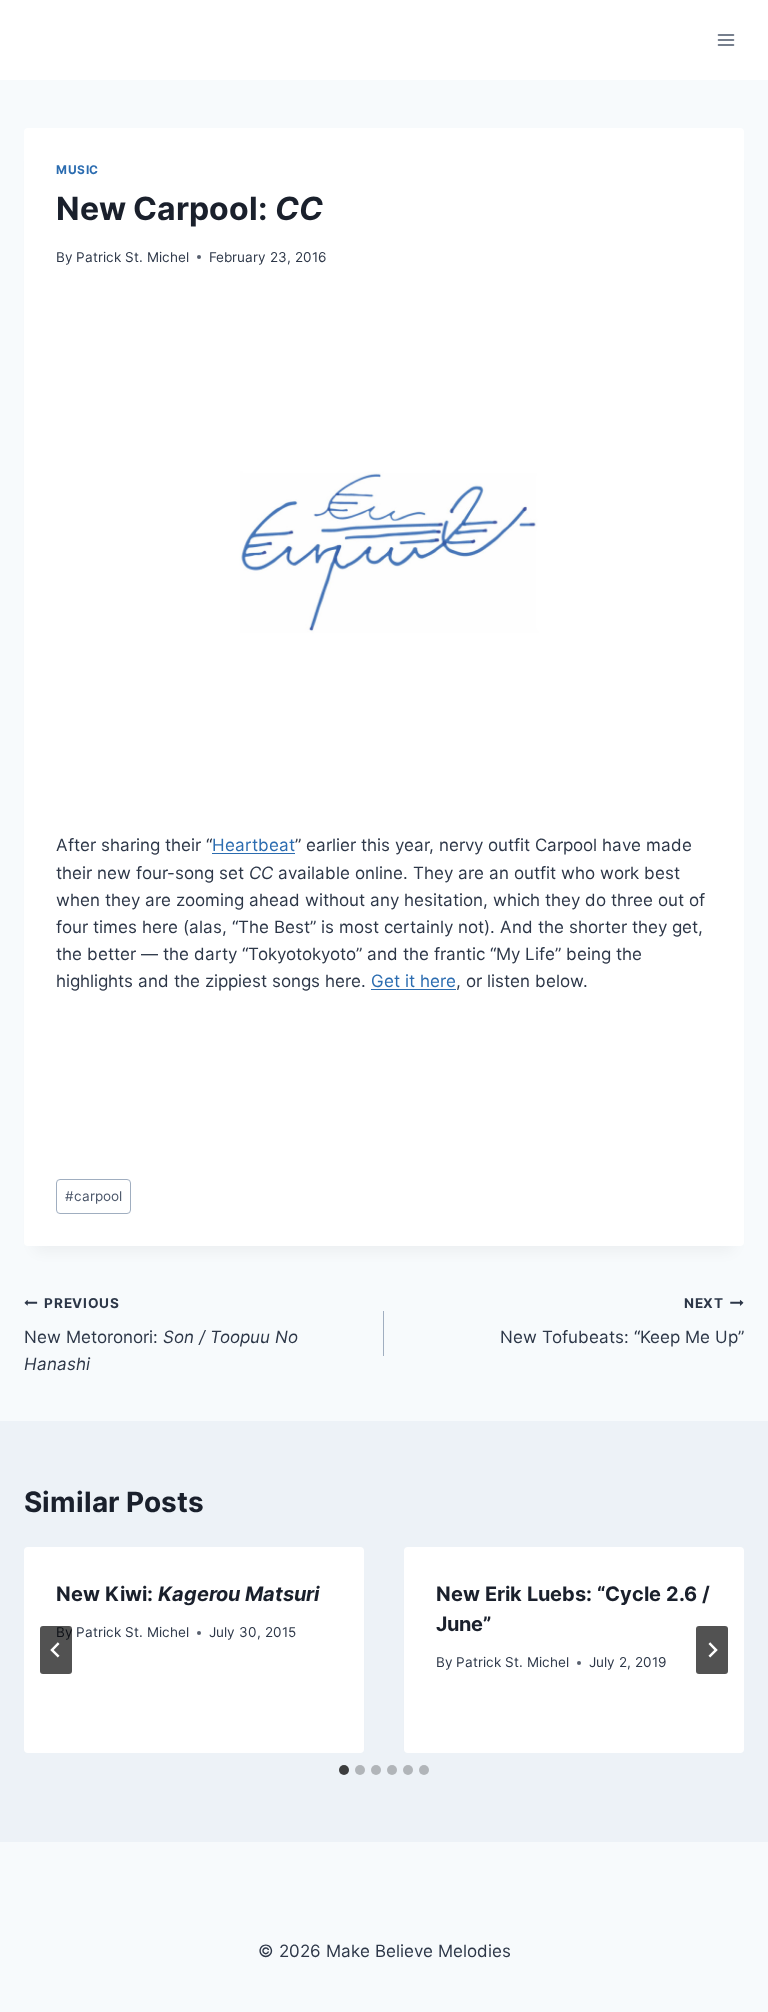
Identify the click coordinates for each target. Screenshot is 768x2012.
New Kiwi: (187, 1594)
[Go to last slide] (56, 1650)
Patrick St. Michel (132, 257)
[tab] (344, 1770)
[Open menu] (725, 39)
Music (77, 169)
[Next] (712, 1650)
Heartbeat (253, 845)
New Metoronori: (161, 1335)
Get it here (413, 981)
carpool (93, 1196)
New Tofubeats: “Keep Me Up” (622, 1321)
